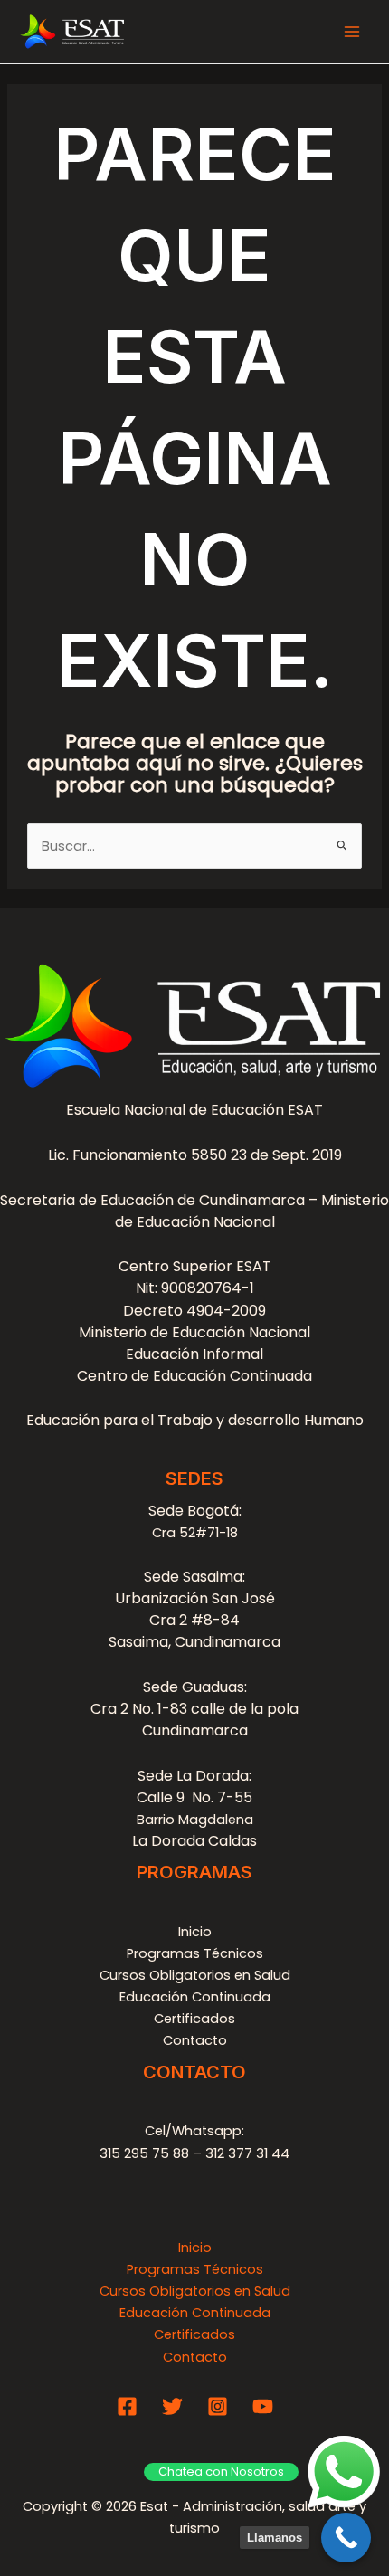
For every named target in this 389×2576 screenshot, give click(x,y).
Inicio (195, 1932)
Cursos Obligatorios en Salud (195, 1975)
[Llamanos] (346, 2538)
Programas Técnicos (195, 1953)
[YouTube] (263, 2406)
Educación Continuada (195, 1997)
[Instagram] (218, 2406)
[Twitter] (172, 2406)
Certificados (194, 2019)
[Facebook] (127, 2406)
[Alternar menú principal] (352, 32)
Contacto (195, 2040)
